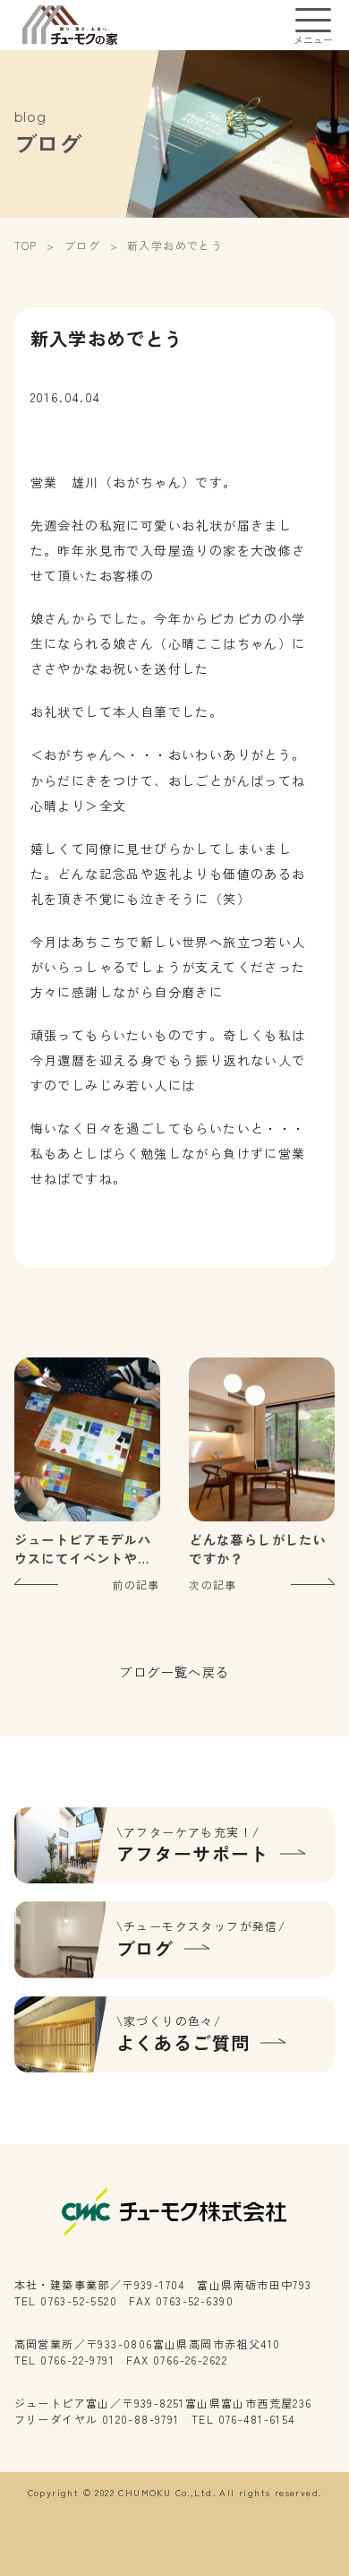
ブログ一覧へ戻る (174, 1672)
